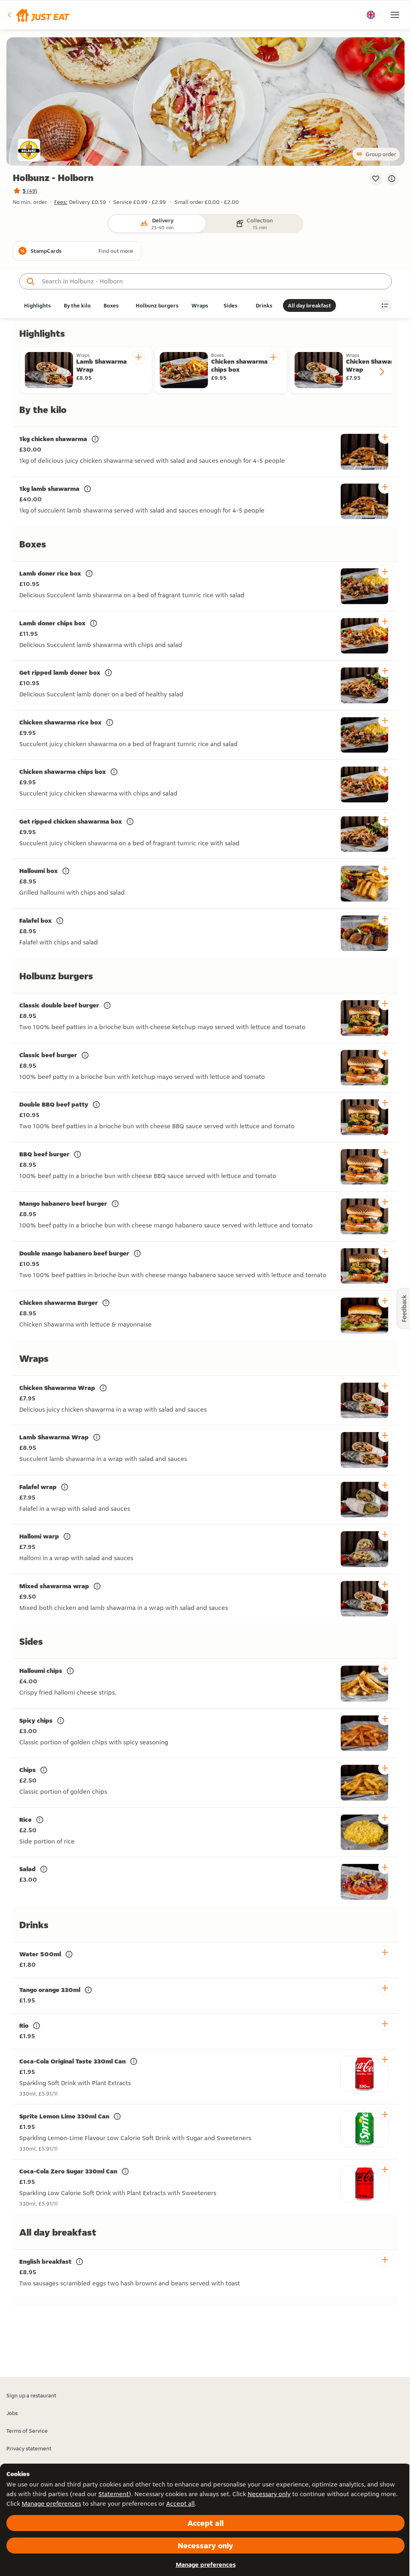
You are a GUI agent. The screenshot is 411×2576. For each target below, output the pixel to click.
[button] (38, 15)
